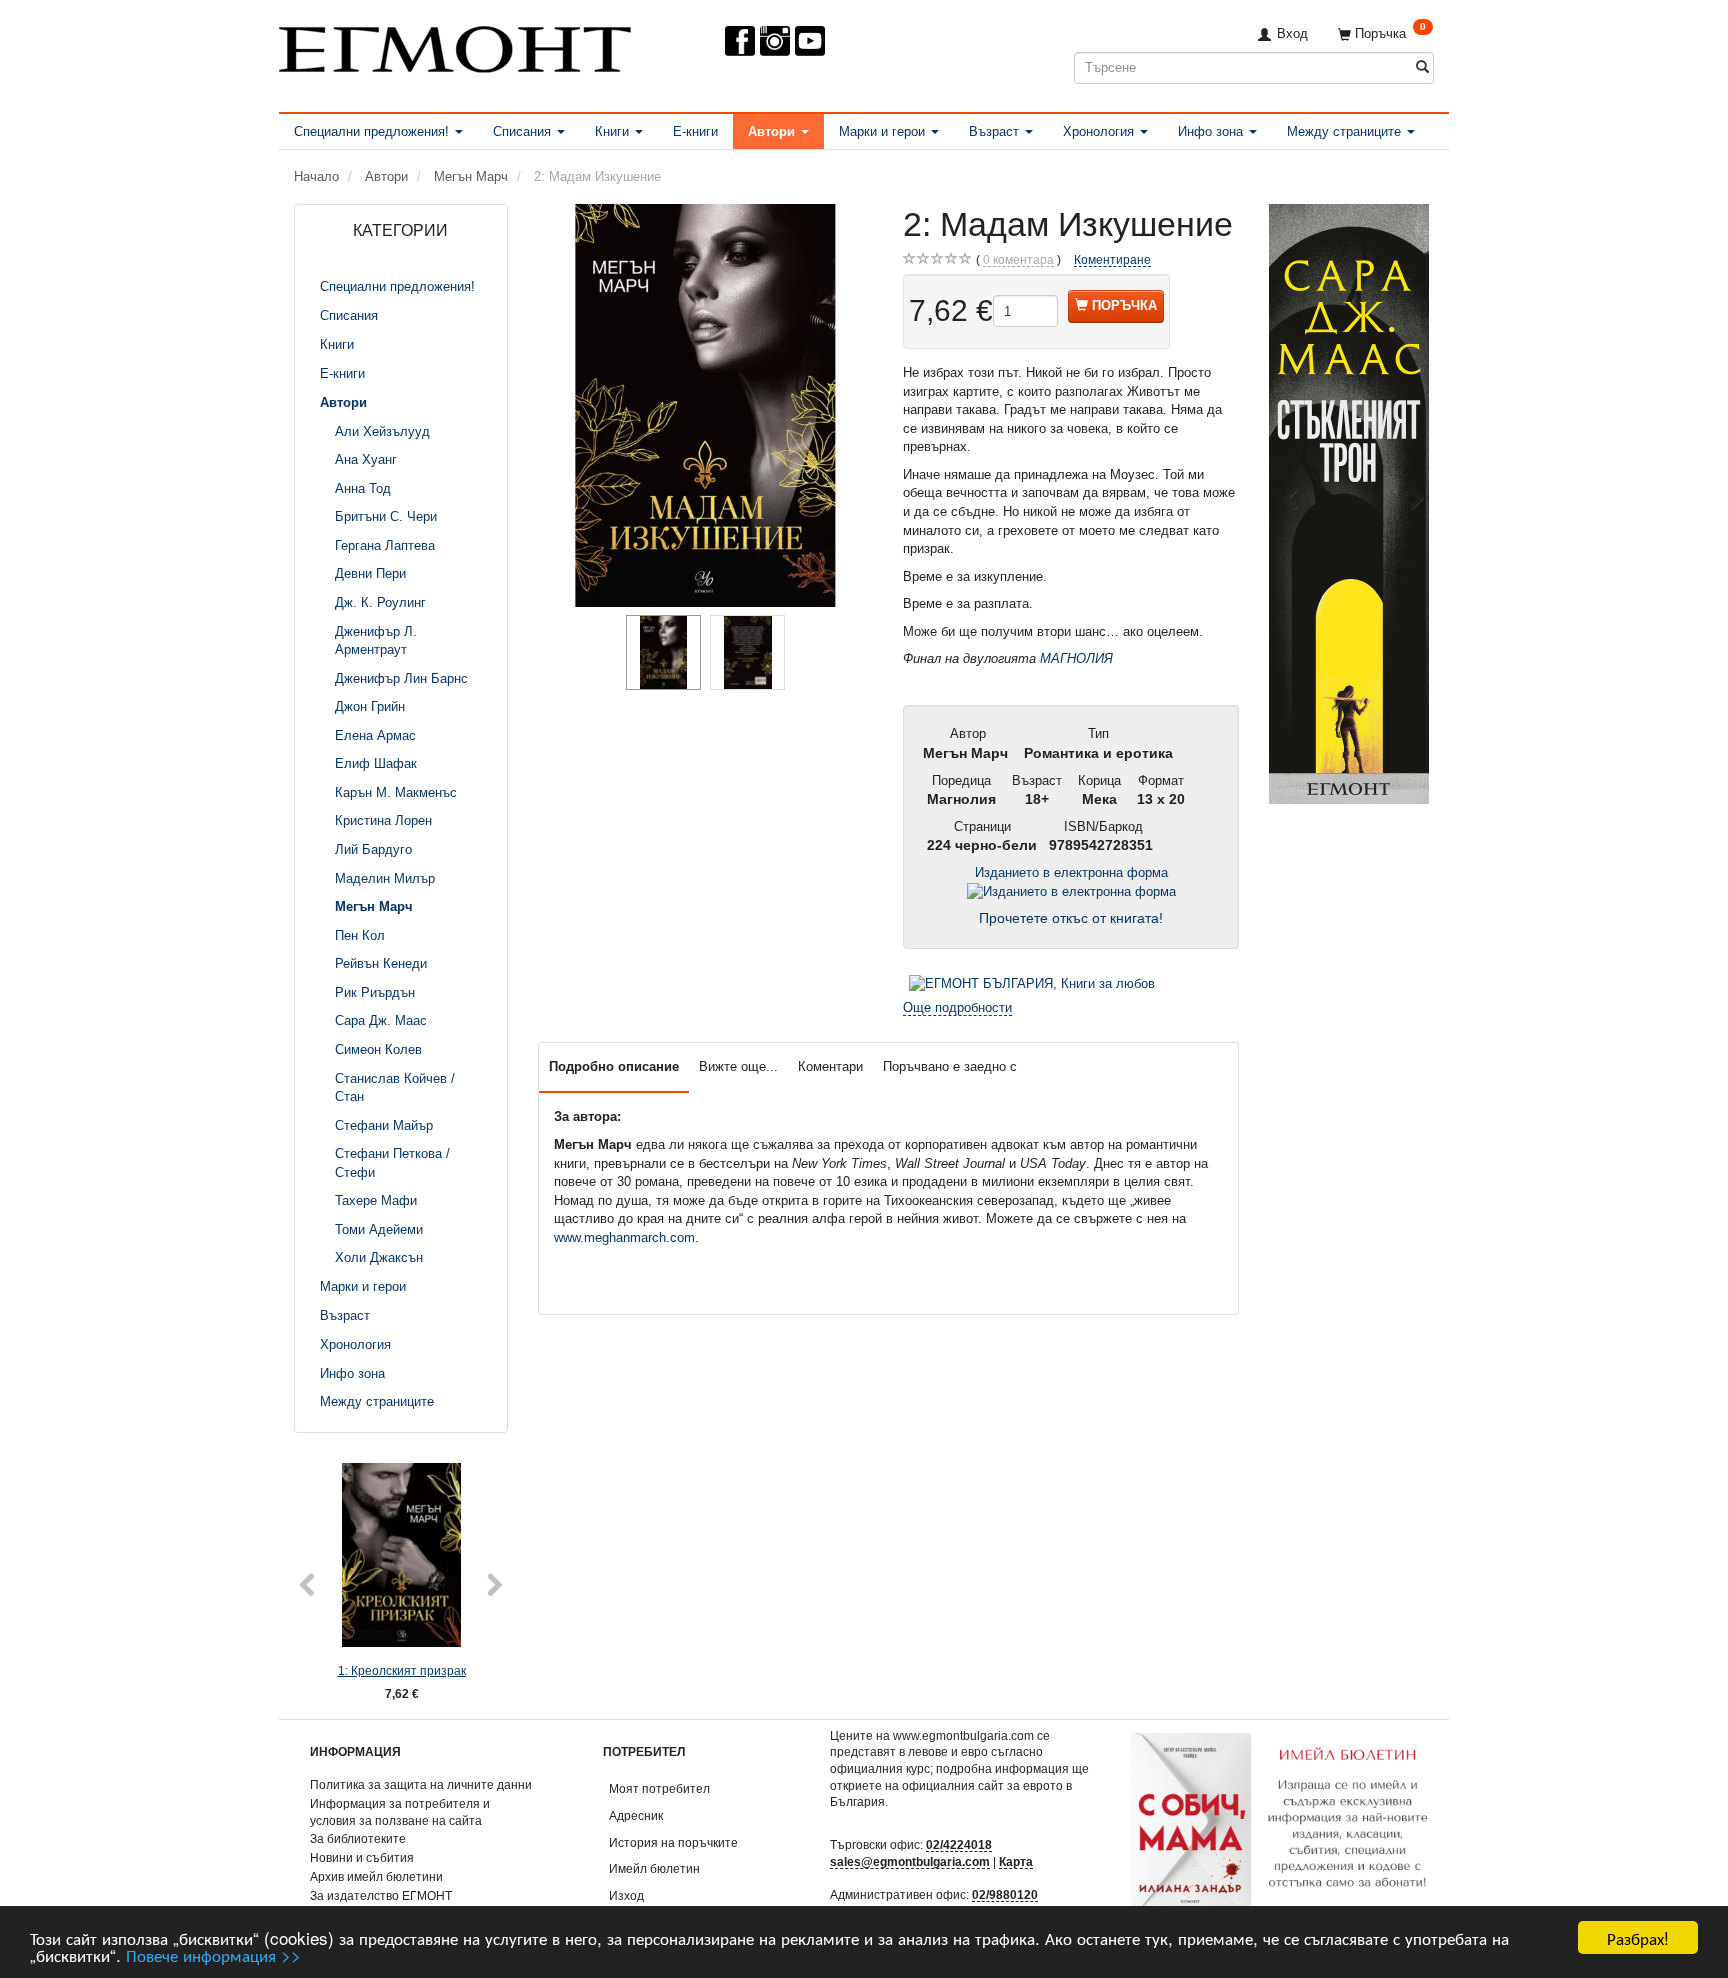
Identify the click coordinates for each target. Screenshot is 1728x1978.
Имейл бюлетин (654, 1868)
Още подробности (957, 1007)
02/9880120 (1005, 1894)
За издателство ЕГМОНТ (381, 1895)
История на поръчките (673, 1842)
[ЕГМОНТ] (455, 45)
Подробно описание (614, 1066)
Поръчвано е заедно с (950, 1066)
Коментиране (1112, 259)
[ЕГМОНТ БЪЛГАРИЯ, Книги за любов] (1032, 982)
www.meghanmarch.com (624, 1237)
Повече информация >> (213, 1954)
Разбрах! (1638, 1937)
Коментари (830, 1066)
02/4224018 (959, 1844)
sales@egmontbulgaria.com (910, 1861)
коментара (1018, 259)
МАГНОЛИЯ (1076, 658)
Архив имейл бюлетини (376, 1876)
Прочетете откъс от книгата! (1071, 918)
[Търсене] (1422, 67)
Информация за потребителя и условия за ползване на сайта (400, 1812)
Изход (626, 1895)
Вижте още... (738, 1066)
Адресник (636, 1815)
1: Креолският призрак (402, 1670)
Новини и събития (362, 1857)
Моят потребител (659, 1788)
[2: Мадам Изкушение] (706, 405)
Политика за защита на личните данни (421, 1784)
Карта (1016, 1861)
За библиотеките (358, 1838)
